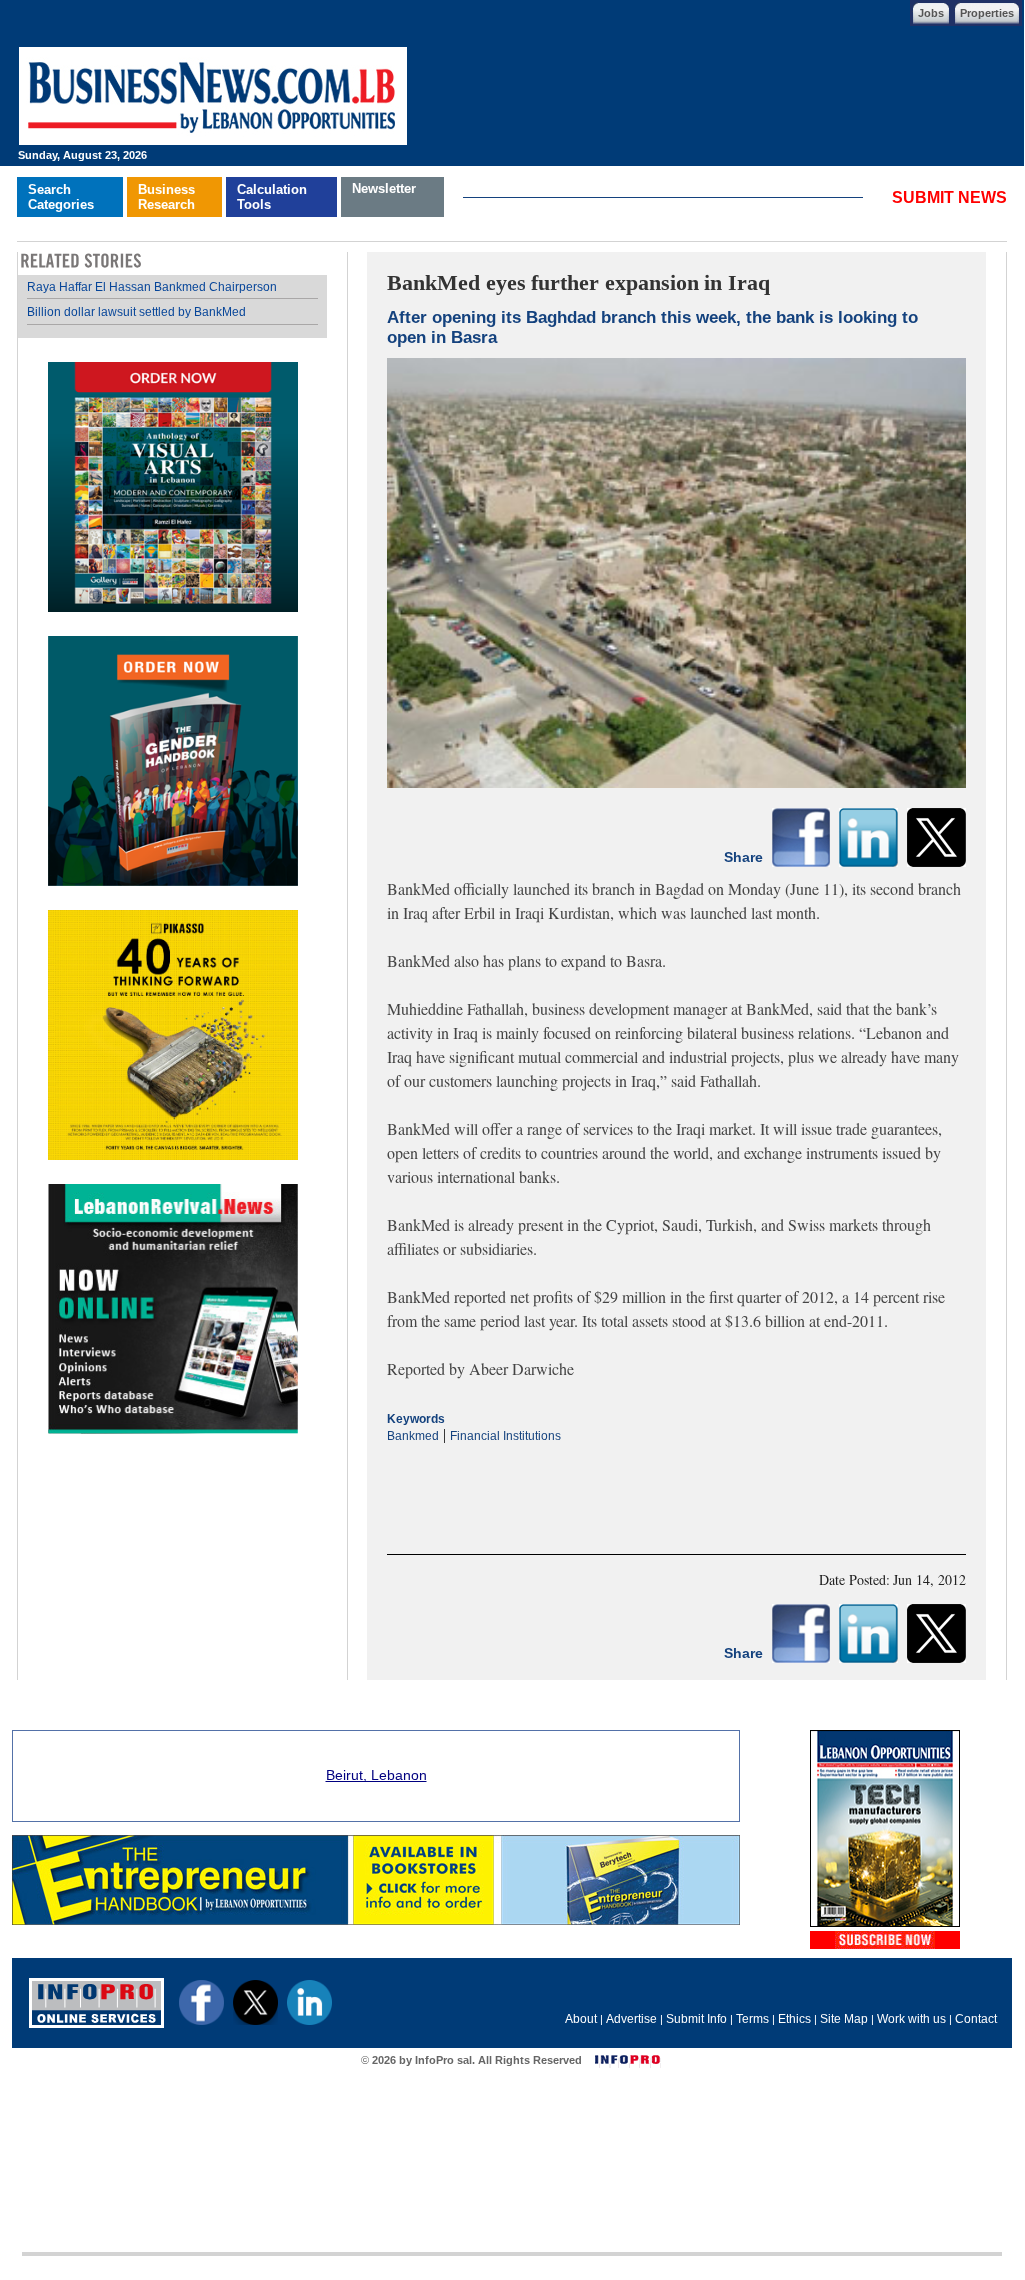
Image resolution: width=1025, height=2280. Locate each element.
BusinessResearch (166, 197)
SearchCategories (61, 197)
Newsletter (384, 188)
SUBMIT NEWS (949, 197)
